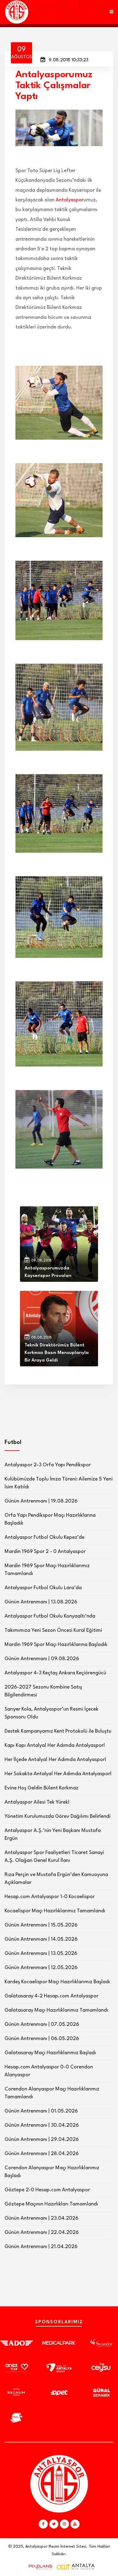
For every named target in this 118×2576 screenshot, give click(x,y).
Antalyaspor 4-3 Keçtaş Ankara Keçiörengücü (55, 1673)
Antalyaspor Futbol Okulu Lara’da (43, 1588)
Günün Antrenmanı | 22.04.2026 (42, 2233)
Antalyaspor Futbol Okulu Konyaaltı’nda (50, 1616)
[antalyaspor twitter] (54, 2524)
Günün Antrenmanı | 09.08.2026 (42, 1659)
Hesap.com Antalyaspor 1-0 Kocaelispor (50, 1897)
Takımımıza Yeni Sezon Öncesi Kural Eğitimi (53, 1630)
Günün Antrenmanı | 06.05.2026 (42, 2039)
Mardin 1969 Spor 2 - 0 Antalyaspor (45, 1552)
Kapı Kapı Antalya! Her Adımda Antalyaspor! (55, 1745)
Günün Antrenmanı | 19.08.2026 (41, 1501)
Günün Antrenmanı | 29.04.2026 (42, 2140)
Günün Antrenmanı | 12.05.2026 (41, 1968)
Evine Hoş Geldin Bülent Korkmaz (41, 1788)
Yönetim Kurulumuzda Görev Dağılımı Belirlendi (57, 1816)
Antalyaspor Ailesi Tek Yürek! (37, 1802)
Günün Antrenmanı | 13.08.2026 (41, 1602)
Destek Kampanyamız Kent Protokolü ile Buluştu (58, 1731)
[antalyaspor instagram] (64, 2524)
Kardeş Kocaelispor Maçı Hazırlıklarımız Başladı (57, 1982)
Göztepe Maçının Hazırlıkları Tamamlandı (51, 2204)
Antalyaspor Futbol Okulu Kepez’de (44, 1537)
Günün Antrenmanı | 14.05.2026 (41, 1939)
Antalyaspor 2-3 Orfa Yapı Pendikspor (48, 1465)
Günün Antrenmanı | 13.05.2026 (41, 1954)
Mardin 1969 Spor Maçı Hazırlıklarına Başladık (56, 1645)
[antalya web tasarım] (39, 2567)
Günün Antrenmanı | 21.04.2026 (41, 2247)
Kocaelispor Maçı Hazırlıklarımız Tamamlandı (55, 1911)
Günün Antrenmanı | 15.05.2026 (41, 1925)
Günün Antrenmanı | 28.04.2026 (42, 2154)
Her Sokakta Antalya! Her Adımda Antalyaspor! (58, 1774)
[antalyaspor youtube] (75, 2524)
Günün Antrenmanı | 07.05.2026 (42, 2024)
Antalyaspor (70, 200)
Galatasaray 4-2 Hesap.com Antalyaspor (51, 1996)
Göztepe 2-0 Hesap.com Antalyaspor (47, 2190)
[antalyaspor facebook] (43, 2524)
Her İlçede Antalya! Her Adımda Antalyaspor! (55, 1760)
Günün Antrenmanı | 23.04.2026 (41, 2218)
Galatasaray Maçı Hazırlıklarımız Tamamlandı (56, 2010)
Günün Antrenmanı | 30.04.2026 (42, 2125)
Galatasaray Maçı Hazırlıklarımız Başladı (50, 2053)
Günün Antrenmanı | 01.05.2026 (41, 2111)
